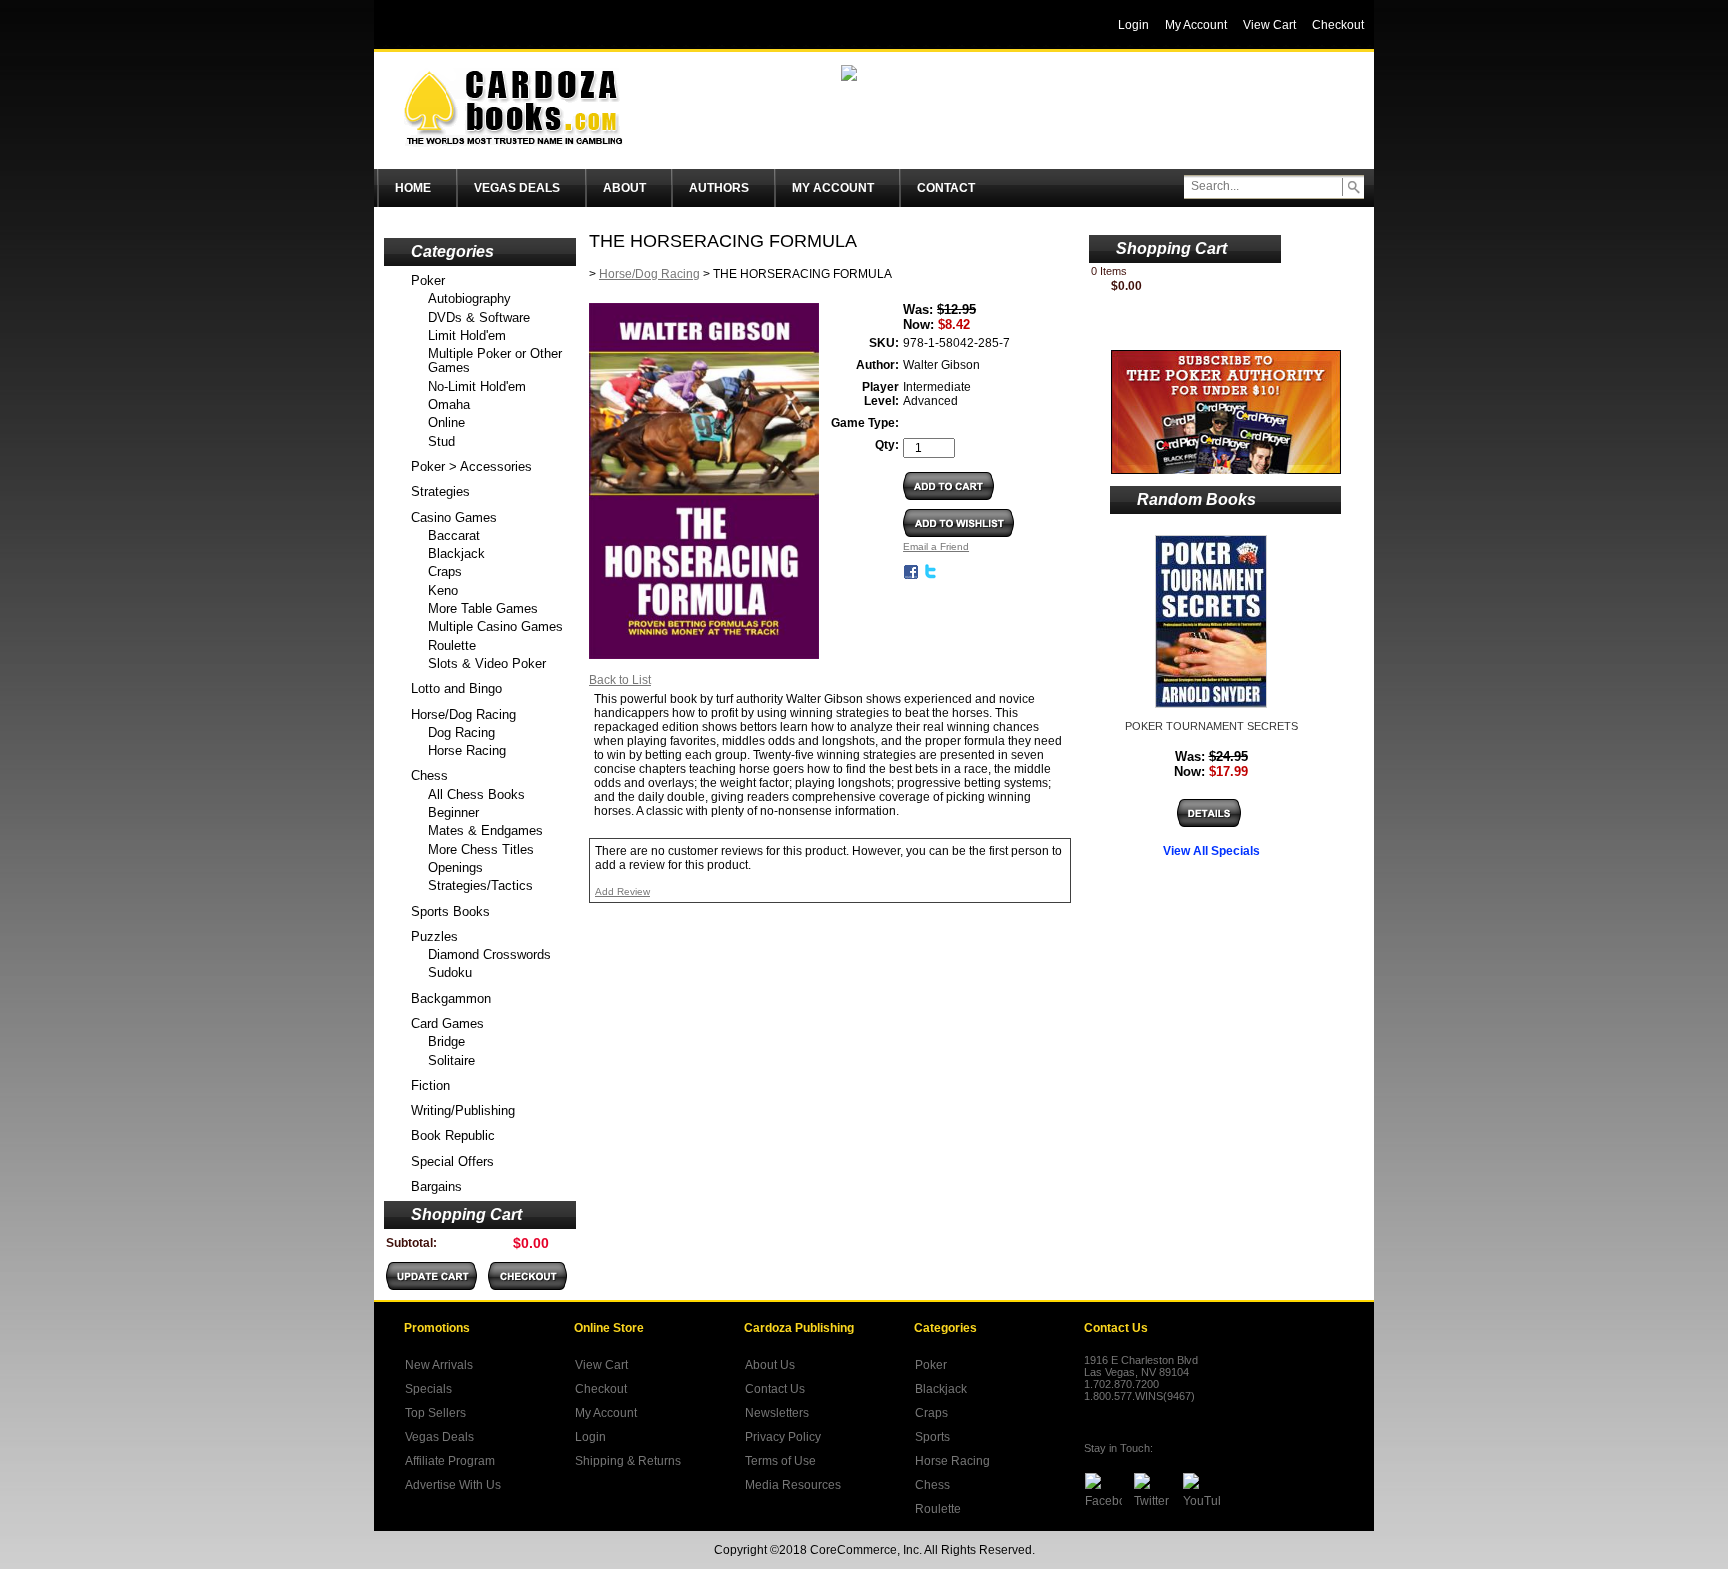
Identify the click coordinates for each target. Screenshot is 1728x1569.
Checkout (601, 1389)
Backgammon (451, 998)
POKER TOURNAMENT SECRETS (1211, 726)
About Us (770, 1365)
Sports (932, 1437)
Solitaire (451, 1060)
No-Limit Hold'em (477, 386)
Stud (441, 441)
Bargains (436, 1186)
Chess (429, 775)
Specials (428, 1389)
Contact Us (775, 1389)
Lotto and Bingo (456, 688)
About (624, 188)
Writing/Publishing (463, 1110)
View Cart (601, 1365)
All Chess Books (476, 794)
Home (413, 188)
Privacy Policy (783, 1437)
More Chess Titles (481, 849)
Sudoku (450, 972)
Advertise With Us (453, 1485)
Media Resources (793, 1485)
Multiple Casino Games (495, 626)
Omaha (449, 404)
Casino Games (454, 517)
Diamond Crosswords (489, 954)
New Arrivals (439, 1365)
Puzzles (434, 936)
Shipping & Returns (628, 1461)
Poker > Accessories (471, 466)
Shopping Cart (466, 1214)
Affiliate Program (450, 1461)
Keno (443, 590)
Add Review (622, 891)
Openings (455, 867)
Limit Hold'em (467, 335)
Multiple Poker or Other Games (495, 360)
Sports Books (450, 911)
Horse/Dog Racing (463, 714)
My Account (833, 188)
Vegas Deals (517, 188)
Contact (946, 188)
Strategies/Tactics (480, 885)
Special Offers (452, 1161)
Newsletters (777, 1413)
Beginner (453, 812)
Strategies (440, 491)
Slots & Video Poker (487, 663)
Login (590, 1437)
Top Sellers (435, 1413)
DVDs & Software (479, 317)
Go (1353, 187)
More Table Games (483, 608)
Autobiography (469, 298)
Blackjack (456, 553)
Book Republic (453, 1135)
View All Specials (1211, 851)
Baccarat (454, 535)
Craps (445, 571)
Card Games (447, 1023)
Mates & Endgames (485, 830)
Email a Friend (936, 546)
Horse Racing (467, 750)
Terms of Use (780, 1461)
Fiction (430, 1085)
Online (446, 422)
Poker (428, 280)
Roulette (452, 645)
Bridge (446, 1041)
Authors (719, 188)
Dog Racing (461, 732)
